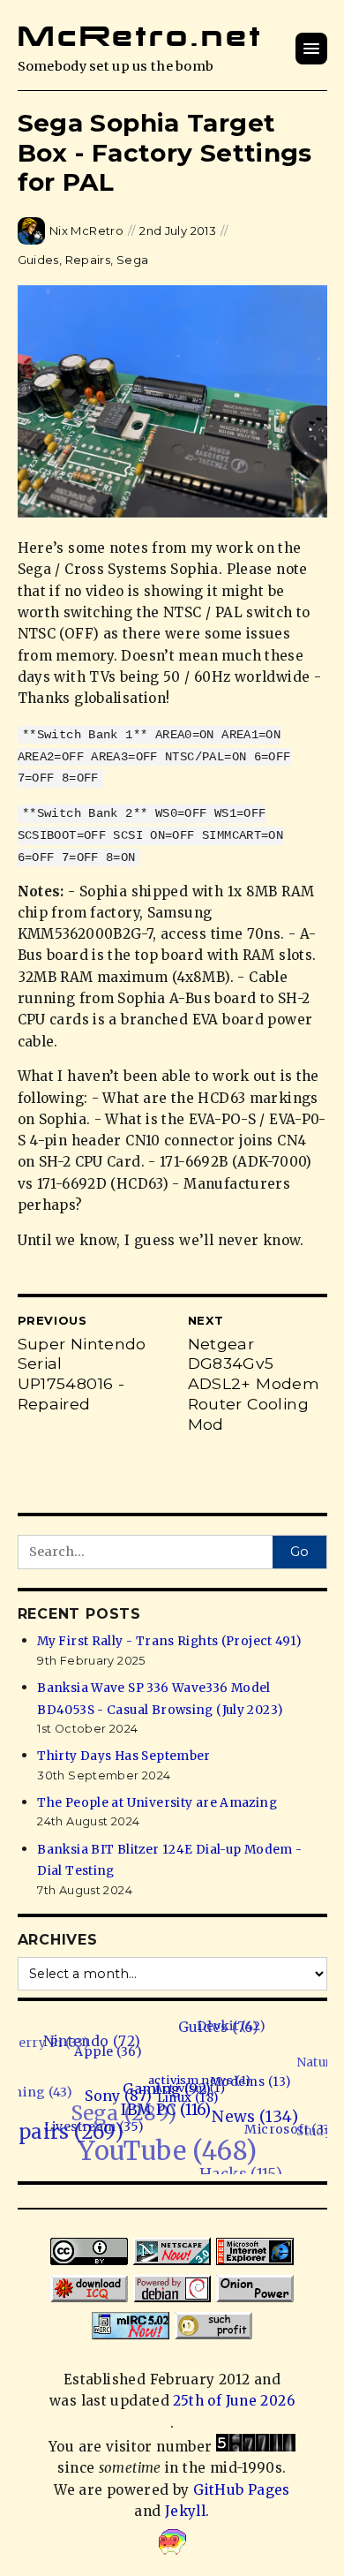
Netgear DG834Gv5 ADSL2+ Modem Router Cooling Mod (254, 1384)
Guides (38, 260)
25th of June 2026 (233, 2401)
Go (299, 1552)
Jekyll (185, 2511)
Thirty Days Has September (124, 1756)
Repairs (88, 260)
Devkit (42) (245, 2033)
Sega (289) (125, 2099)
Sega (133, 260)
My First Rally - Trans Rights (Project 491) (169, 1641)
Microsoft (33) (281, 2139)
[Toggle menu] (311, 49)
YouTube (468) (158, 2142)
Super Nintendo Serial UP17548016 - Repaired (82, 1374)
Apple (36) (119, 2051)
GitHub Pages (242, 2490)
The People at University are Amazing (157, 1803)
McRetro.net (141, 36)
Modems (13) (250, 2091)
